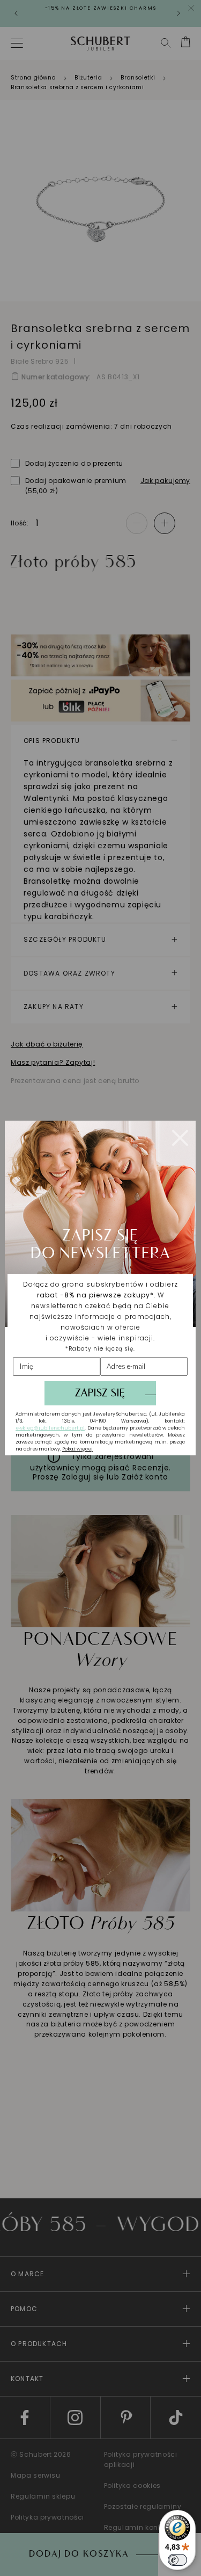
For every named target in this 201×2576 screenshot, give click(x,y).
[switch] (177, 2560)
